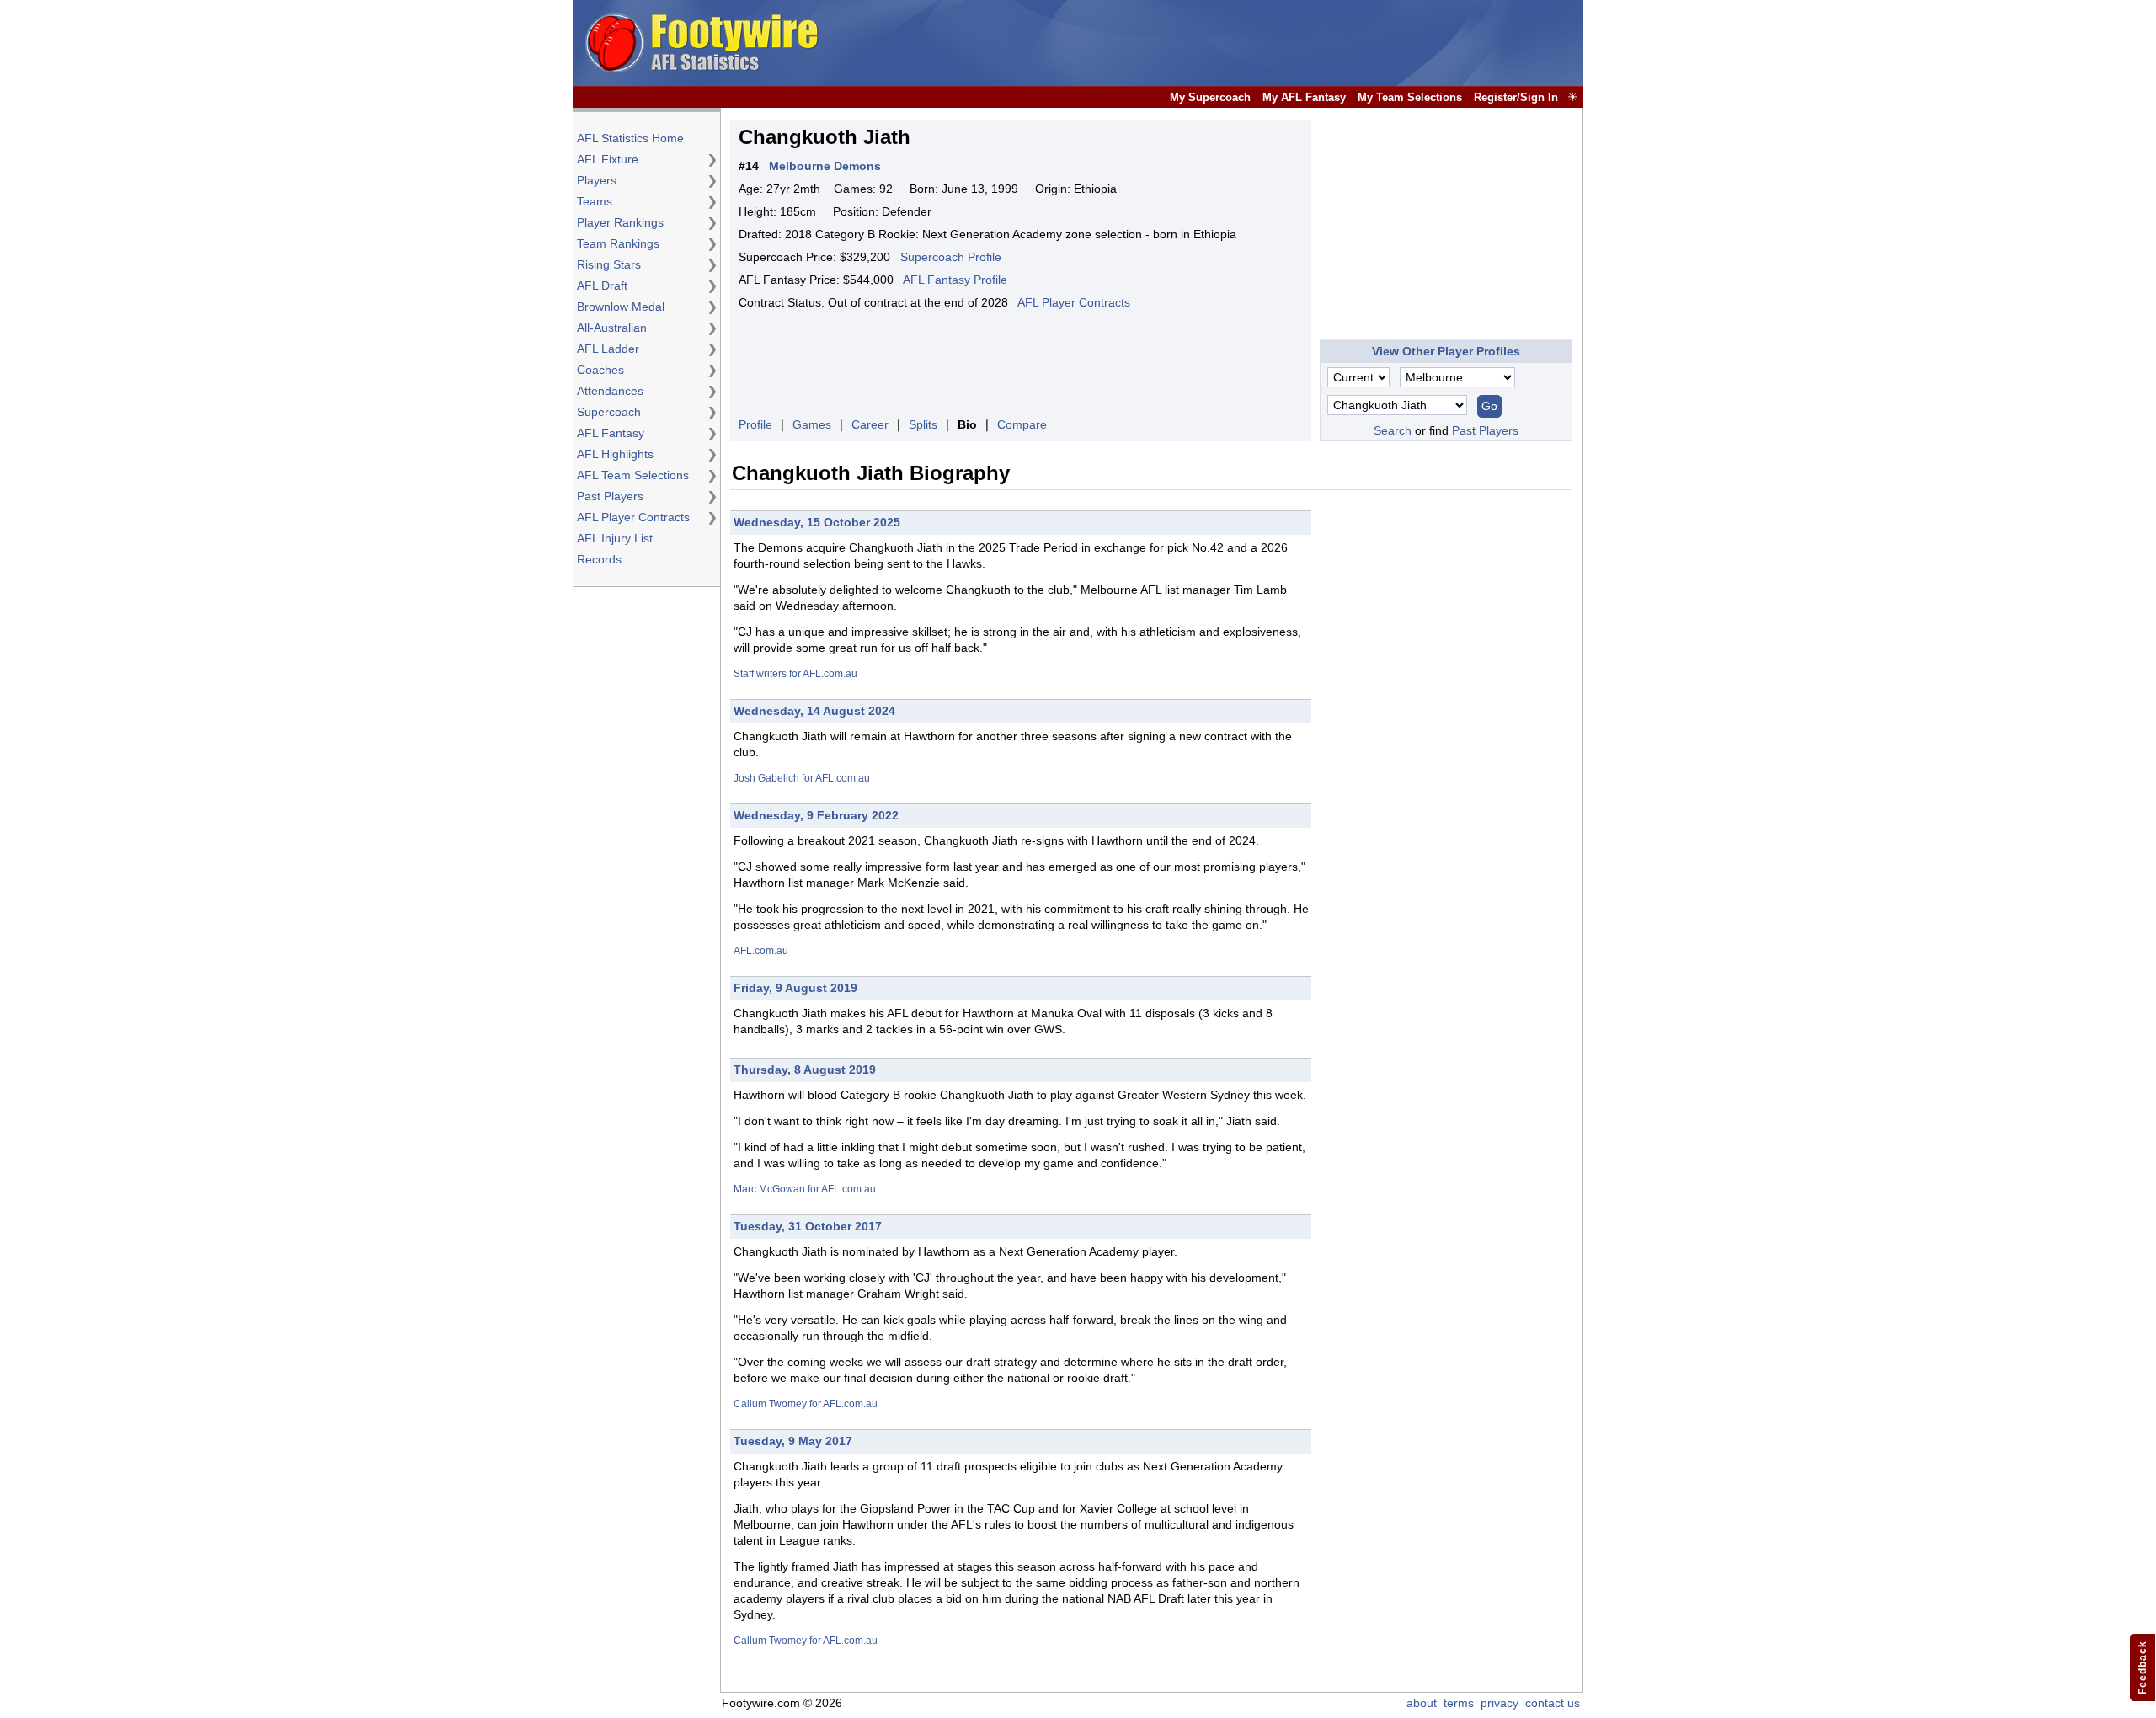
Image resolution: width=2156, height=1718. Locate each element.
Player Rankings (620, 222)
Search (1393, 430)
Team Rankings (618, 243)
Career (870, 424)
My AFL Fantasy (1304, 97)
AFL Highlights (615, 454)
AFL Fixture (608, 159)
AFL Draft (602, 285)
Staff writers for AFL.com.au (795, 674)
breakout (821, 840)
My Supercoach (1210, 97)
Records (599, 559)
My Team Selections (1410, 97)
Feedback (2143, 1667)
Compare (1022, 424)
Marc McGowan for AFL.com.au (805, 1189)
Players (597, 180)
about (1422, 1703)
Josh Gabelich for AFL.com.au (802, 778)
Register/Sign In (1516, 97)
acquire (826, 547)
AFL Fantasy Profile (955, 280)
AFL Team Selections (633, 475)
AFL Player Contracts (633, 517)
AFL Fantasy (611, 433)
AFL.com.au (761, 951)
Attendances (610, 391)
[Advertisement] (1273, 44)
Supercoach (609, 412)
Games (812, 424)
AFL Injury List (615, 538)
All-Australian (612, 328)
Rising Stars (609, 264)
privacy (1500, 1703)
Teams (595, 201)
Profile (755, 424)
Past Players (610, 496)
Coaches (600, 370)
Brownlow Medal (621, 307)
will (838, 736)
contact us (1553, 1703)
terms (1459, 1703)
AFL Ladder (608, 349)
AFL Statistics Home (630, 138)
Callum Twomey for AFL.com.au (806, 1404)
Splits (923, 424)
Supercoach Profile (951, 257)
